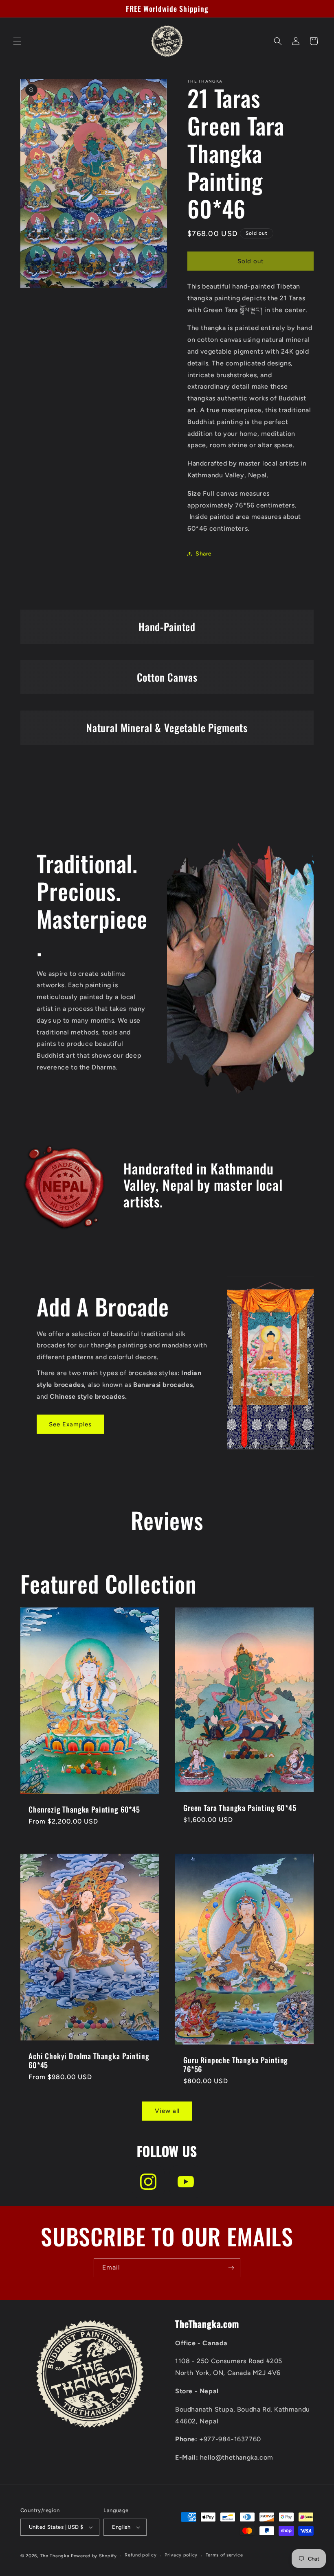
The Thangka (55, 2556)
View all (167, 2111)
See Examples (70, 1424)
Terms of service (224, 2555)
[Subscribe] (231, 2268)
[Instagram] (148, 2182)
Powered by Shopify (94, 2556)
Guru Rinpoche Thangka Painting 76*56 (236, 2064)
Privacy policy (181, 2555)
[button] (17, 41)
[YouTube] (186, 2182)
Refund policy (141, 2555)
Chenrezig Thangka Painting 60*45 (84, 1809)
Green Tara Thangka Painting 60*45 (240, 1808)
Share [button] (204, 554)
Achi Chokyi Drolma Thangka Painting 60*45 (89, 2060)
